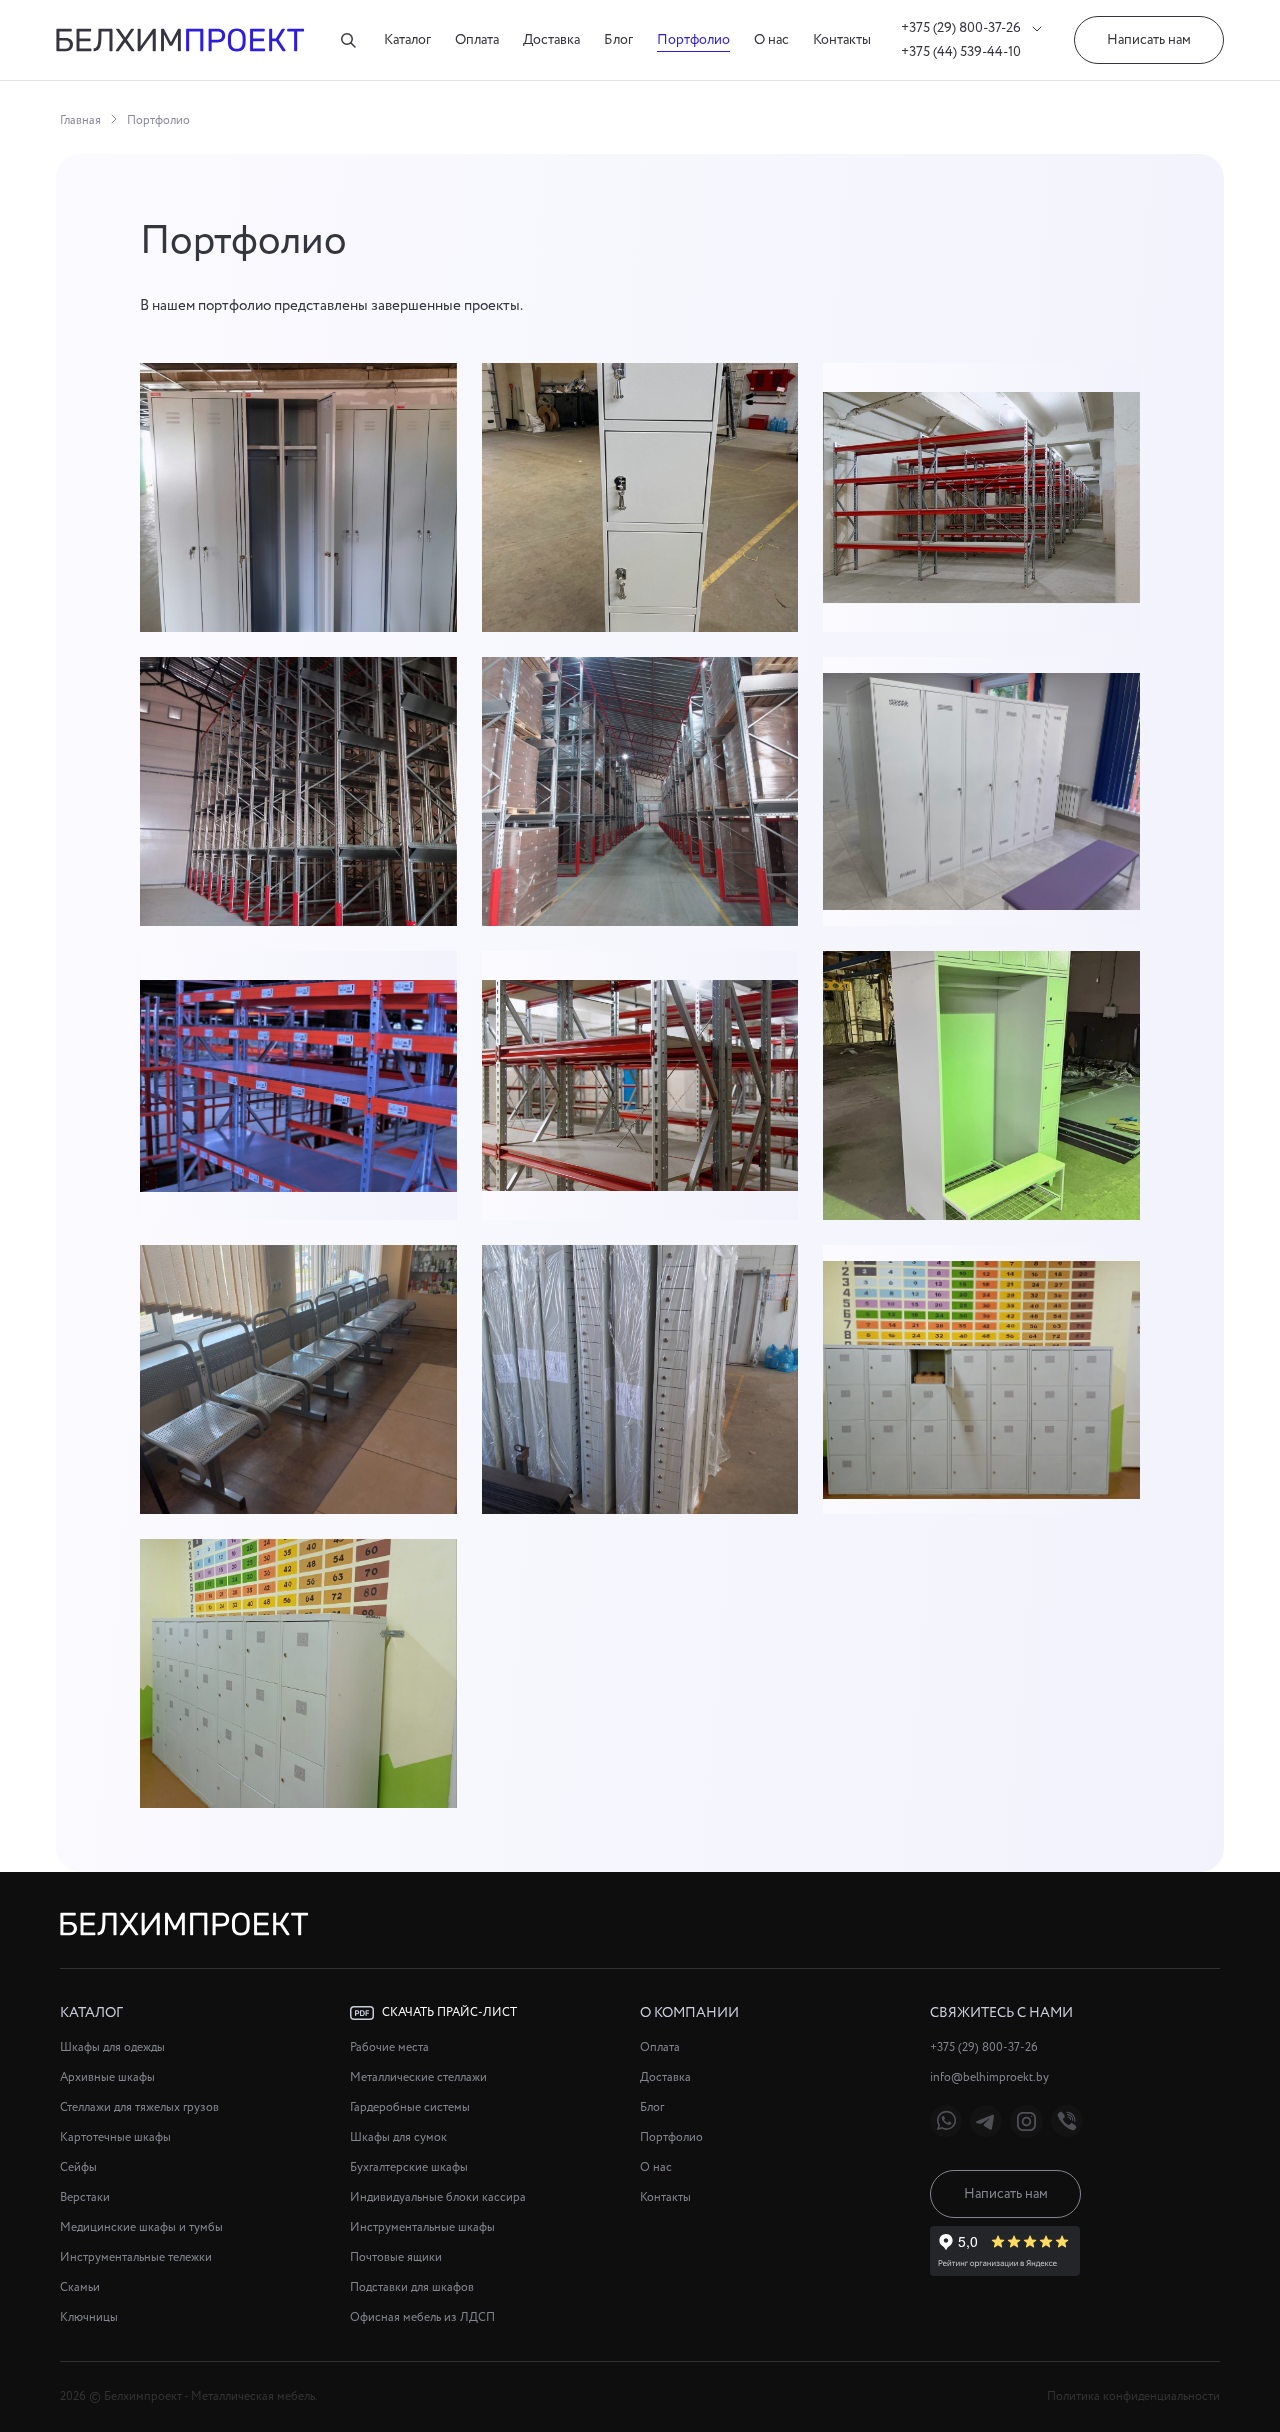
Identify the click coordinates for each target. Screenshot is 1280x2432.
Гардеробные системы (410, 2107)
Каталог (407, 40)
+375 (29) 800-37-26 (962, 28)
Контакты (842, 40)
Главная (80, 120)
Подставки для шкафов (412, 2287)
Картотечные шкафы (115, 2137)
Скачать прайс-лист (449, 2012)
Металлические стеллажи (418, 2077)
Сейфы (78, 2167)
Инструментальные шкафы (422, 2227)
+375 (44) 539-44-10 (961, 52)
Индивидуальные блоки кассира (438, 2197)
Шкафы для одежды (112, 2047)
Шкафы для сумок (398, 2137)
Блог (618, 40)
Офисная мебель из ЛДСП (422, 2317)
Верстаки (85, 2197)
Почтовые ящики (396, 2257)
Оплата (477, 40)
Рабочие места (389, 2047)
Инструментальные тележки (136, 2257)
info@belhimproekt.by (989, 2077)
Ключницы (89, 2317)
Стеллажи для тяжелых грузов (139, 2107)
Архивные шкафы (107, 2077)
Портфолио (693, 40)
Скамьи (80, 2287)
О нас (771, 40)
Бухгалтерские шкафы (409, 2167)
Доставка (551, 40)
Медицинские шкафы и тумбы (141, 2227)
